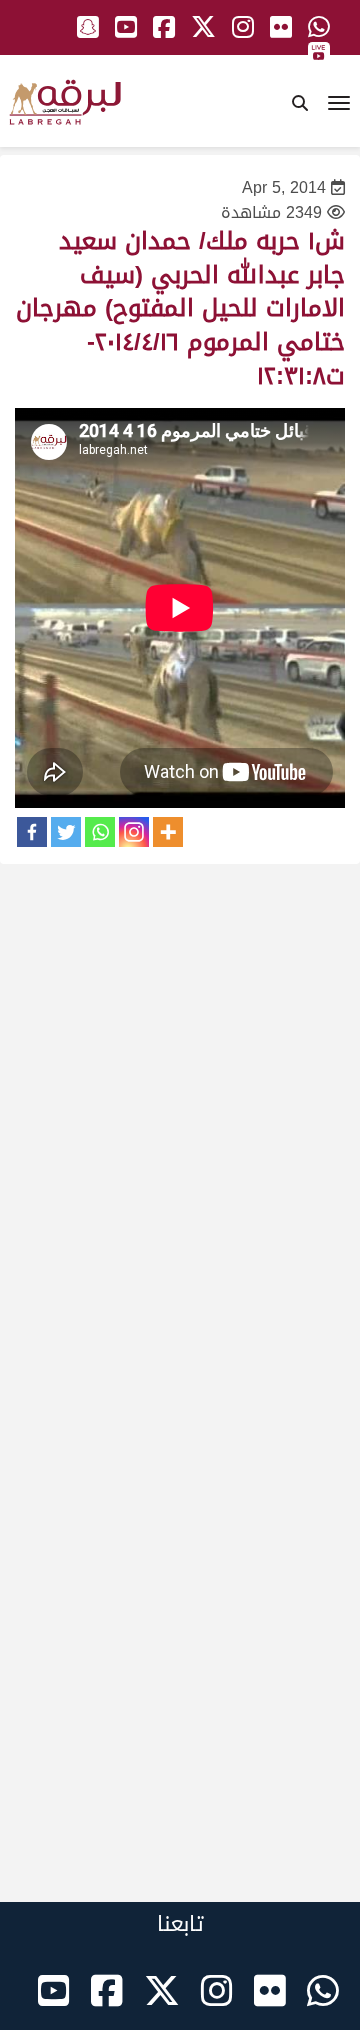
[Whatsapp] (100, 832)
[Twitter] (66, 832)
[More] (168, 832)
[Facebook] (32, 832)
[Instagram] (134, 832)
